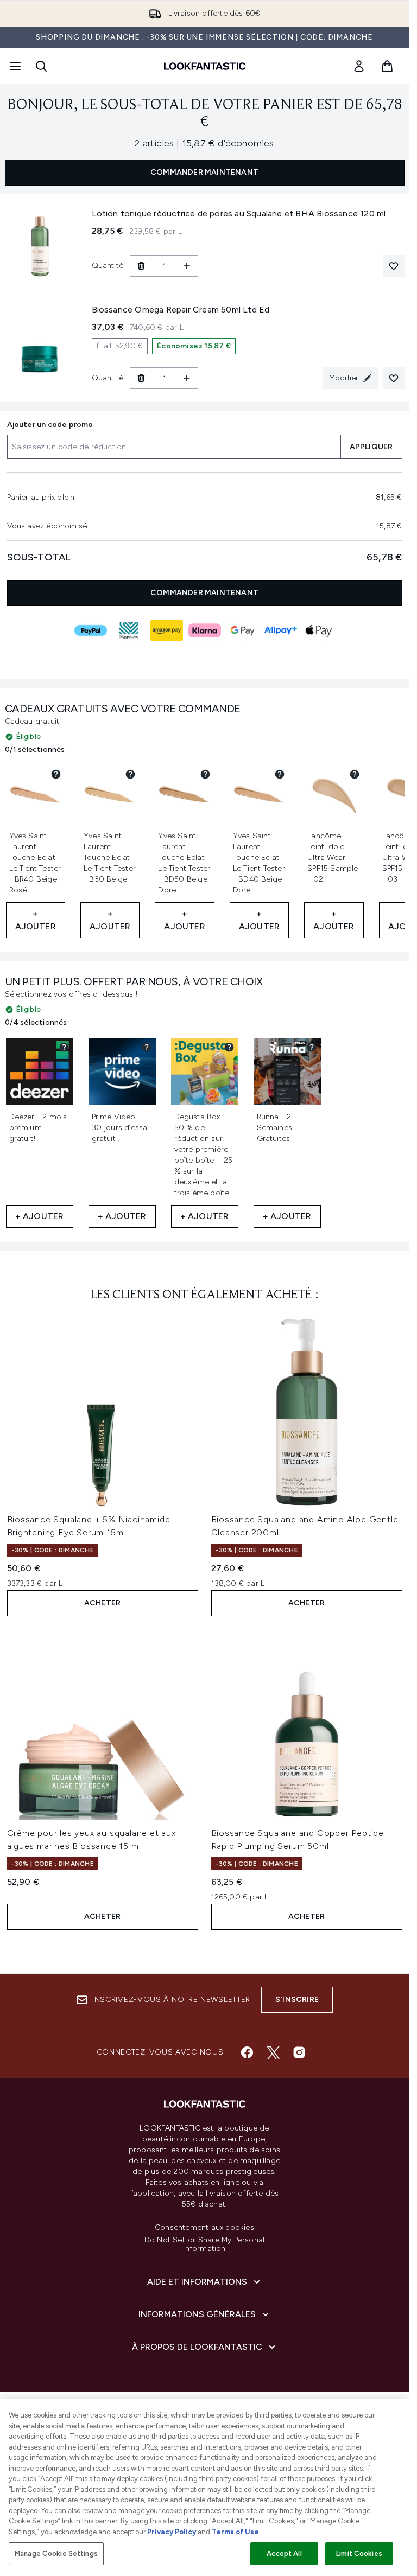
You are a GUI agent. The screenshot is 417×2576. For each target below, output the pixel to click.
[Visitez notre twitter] (273, 2052)
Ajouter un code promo (50, 425)
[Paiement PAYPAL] (91, 630)
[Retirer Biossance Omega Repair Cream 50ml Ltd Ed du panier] (141, 378)
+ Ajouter (36, 920)
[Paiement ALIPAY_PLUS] (281, 630)
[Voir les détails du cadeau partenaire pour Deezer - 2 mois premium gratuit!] (64, 1047)
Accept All (284, 2553)
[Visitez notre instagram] (299, 2052)
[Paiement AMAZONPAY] (167, 630)
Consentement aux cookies (204, 2228)
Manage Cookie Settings (56, 2553)
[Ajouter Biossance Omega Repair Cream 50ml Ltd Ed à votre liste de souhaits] (394, 378)
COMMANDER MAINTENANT (204, 172)
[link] (359, 66)
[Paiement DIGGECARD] (129, 630)
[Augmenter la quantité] (187, 266)
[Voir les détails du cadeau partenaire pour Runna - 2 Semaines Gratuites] (312, 1047)
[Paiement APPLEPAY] (319, 630)
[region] (204, 2488)
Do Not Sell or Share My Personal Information (204, 2245)
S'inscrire (297, 2000)
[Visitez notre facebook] (247, 2052)
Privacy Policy (172, 2532)
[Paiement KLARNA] (205, 630)
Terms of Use (235, 2532)
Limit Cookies (359, 2553)
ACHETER (102, 1603)
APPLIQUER (371, 447)
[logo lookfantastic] (205, 66)
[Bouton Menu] (14, 66)
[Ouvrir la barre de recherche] (41, 66)
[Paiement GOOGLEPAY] (243, 630)
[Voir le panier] (387, 66)
